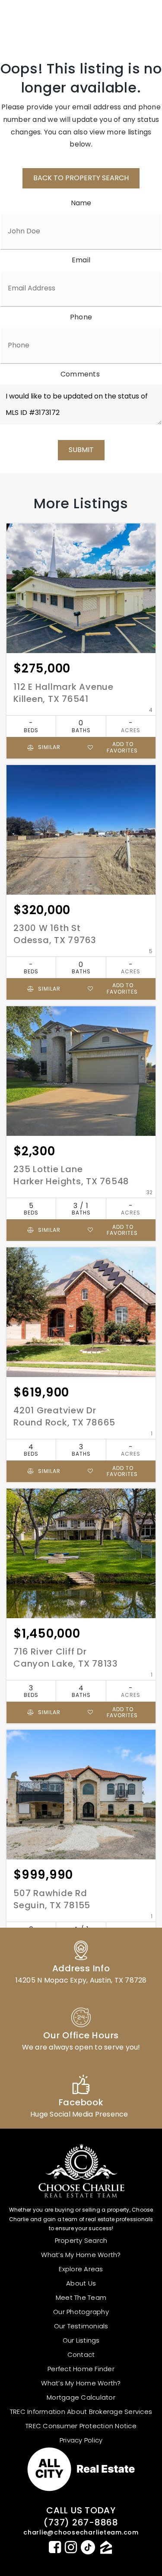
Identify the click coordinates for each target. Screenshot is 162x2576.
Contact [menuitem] (81, 2354)
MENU (134, 20)
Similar (48, 747)
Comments (80, 374)
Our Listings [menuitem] (81, 2340)
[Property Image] (81, 588)
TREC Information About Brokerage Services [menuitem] (81, 2412)
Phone (81, 317)
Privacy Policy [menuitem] (81, 2440)
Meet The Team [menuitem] (81, 2297)
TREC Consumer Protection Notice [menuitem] (81, 2426)
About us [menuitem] (81, 2283)
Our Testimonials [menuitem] (81, 2326)
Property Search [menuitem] (81, 2240)
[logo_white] (39, 20)
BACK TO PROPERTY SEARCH (81, 178)
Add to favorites (122, 747)
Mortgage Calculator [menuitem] (81, 2397)
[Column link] (81, 1961)
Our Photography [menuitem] (81, 2312)
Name (81, 203)
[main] (81, 1024)
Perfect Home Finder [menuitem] (81, 2369)
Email (81, 260)
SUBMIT (81, 450)
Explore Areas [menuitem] (81, 2269)
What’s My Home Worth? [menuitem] (81, 2255)
